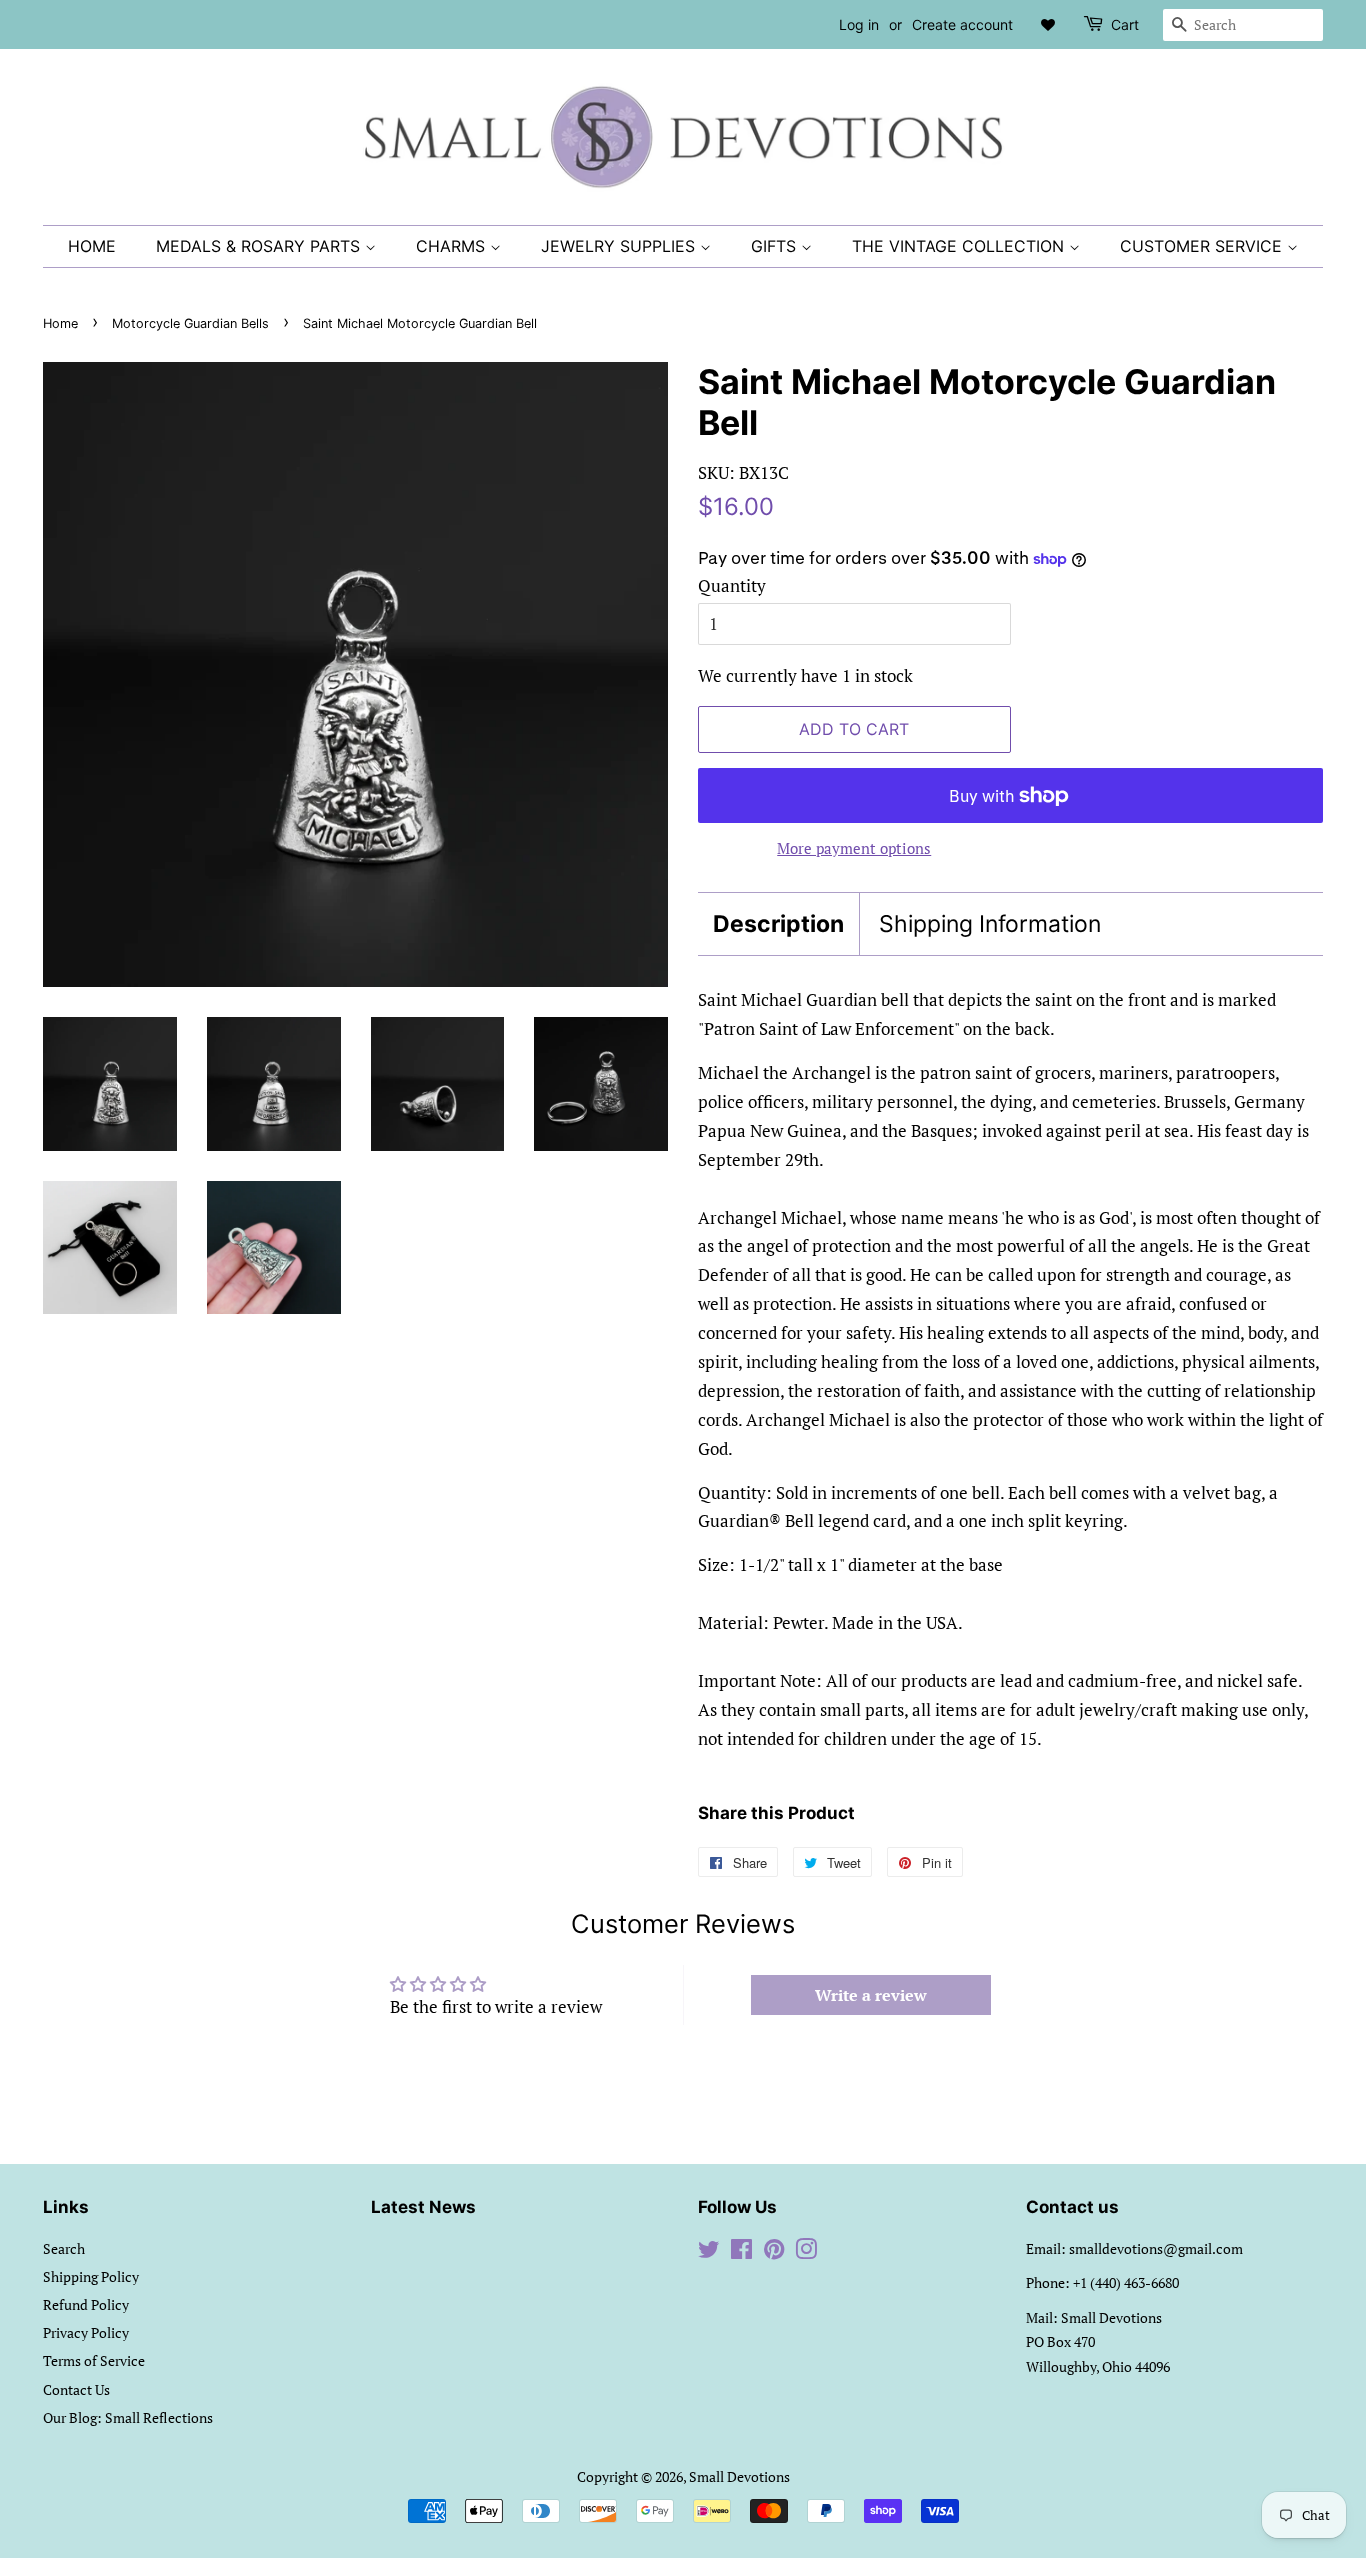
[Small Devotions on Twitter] (709, 2252)
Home (92, 246)
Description (778, 924)
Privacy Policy (86, 2332)
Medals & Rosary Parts (260, 246)
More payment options (854, 848)
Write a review (871, 1995)
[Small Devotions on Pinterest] (774, 2252)
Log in (859, 24)
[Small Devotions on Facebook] (741, 2252)
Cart (1125, 24)
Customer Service (1203, 246)
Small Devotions (739, 2476)
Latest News (423, 2207)
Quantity (732, 585)
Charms (453, 246)
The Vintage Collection (960, 246)
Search (64, 2248)
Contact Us (76, 2389)
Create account (962, 24)
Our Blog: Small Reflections (128, 2417)
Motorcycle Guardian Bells (190, 323)
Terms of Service (94, 2360)
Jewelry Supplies (620, 246)
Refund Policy (86, 2304)
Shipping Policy (91, 2276)
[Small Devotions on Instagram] (806, 2252)
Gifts (776, 246)
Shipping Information (990, 924)
